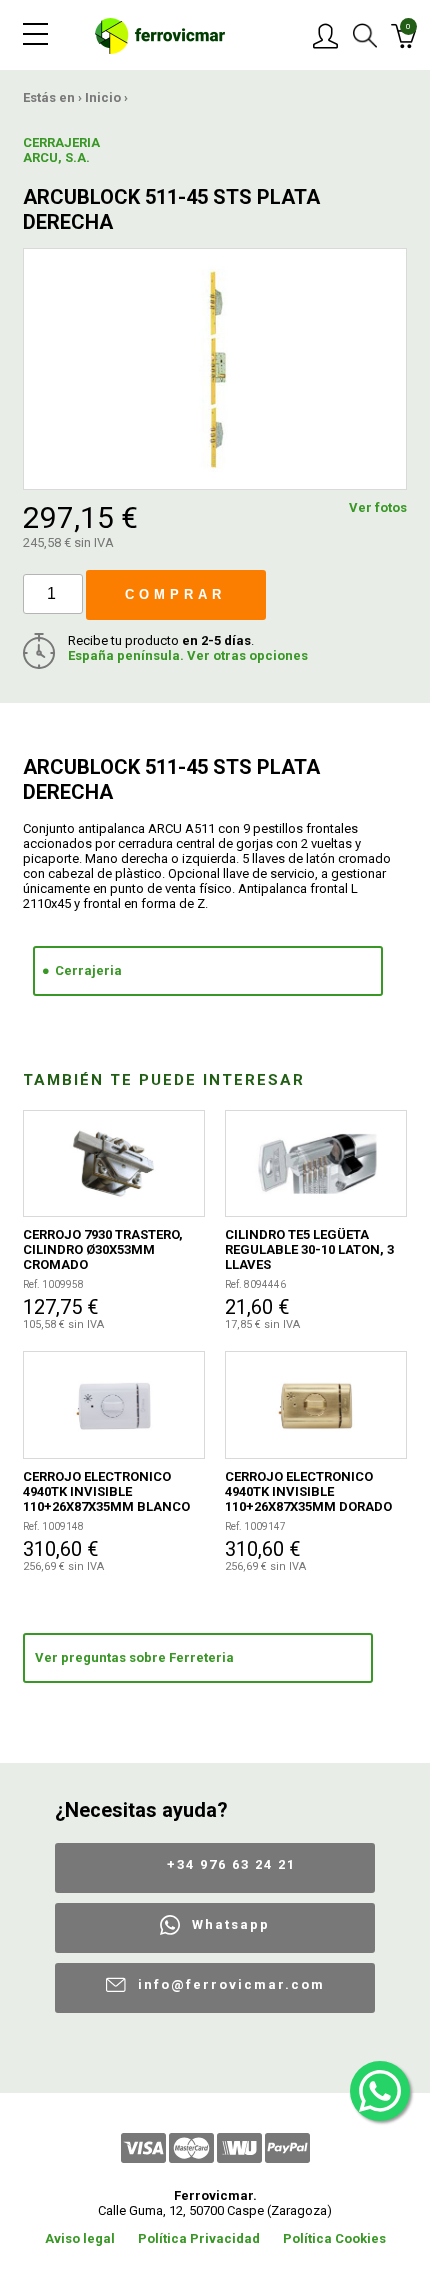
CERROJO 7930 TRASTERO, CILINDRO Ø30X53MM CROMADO (103, 1249)
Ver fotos (378, 507)
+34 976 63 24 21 (231, 1864)
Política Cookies (334, 2238)
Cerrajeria (88, 970)
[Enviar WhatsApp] (380, 2091)
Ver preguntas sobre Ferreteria (134, 1657)
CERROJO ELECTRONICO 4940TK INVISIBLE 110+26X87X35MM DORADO (308, 1491)
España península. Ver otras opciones (188, 655)
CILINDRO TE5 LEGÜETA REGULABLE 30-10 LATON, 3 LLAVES (309, 1249)
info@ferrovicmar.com (231, 1984)
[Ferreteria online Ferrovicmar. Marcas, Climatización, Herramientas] (160, 34)
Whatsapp (231, 1924)
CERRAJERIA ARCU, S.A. (61, 150)
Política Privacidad (199, 2238)
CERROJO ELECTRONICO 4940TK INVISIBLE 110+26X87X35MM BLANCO (106, 1491)
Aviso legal (80, 2238)
